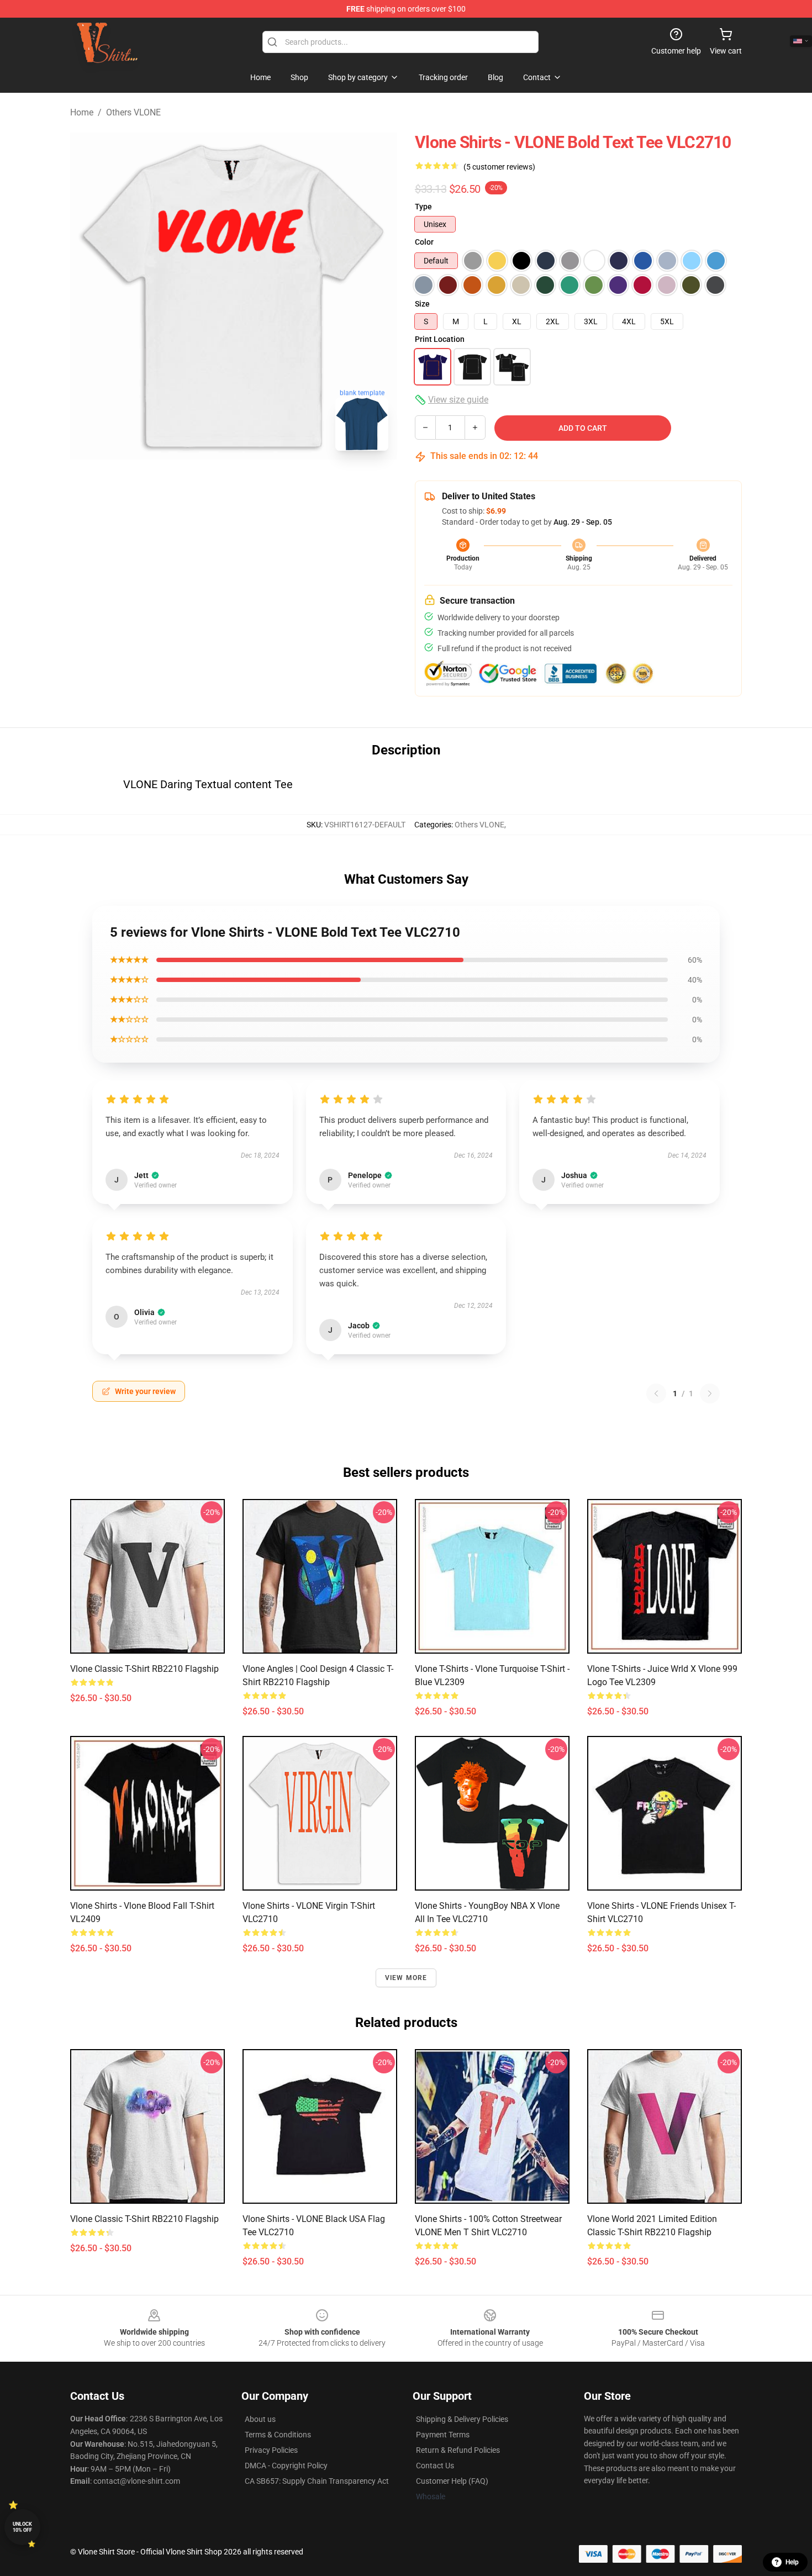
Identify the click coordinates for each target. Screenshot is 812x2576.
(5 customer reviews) (499, 167)
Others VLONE (133, 112)
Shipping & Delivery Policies (462, 2419)
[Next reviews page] (710, 1393)
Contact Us (435, 2466)
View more (406, 1978)
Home (82, 112)
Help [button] (792, 2562)
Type (423, 207)
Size (422, 304)
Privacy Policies (271, 2450)
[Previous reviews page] (656, 1393)
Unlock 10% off (22, 2527)
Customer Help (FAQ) (452, 2481)
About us (260, 2419)
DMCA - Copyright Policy (286, 2466)
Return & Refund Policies (458, 2450)
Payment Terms (443, 2435)
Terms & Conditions (278, 2435)
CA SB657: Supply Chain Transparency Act (317, 2481)
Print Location (440, 339)
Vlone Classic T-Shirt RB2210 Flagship (144, 1669)
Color (424, 242)
